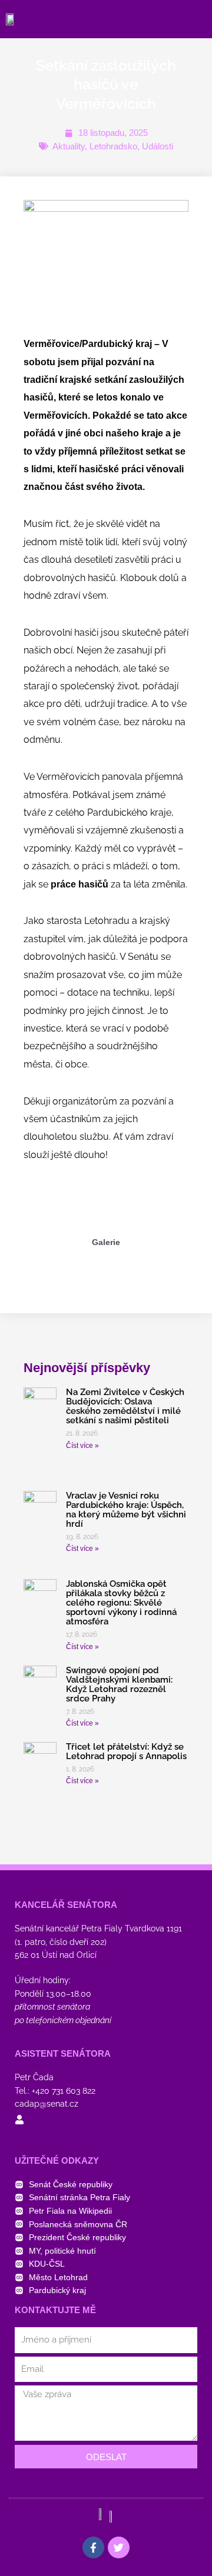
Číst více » (82, 1446)
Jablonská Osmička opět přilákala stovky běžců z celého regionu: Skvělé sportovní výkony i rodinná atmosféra (121, 1603)
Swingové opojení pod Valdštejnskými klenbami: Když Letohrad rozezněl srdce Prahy (119, 1684)
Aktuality (69, 146)
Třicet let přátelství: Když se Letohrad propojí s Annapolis (126, 1751)
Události (158, 146)
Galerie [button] (106, 1242)
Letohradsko (113, 146)
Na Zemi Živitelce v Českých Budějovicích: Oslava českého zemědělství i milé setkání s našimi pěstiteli (125, 1406)
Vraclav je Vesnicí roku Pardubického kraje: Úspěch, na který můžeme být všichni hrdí (126, 1510)
